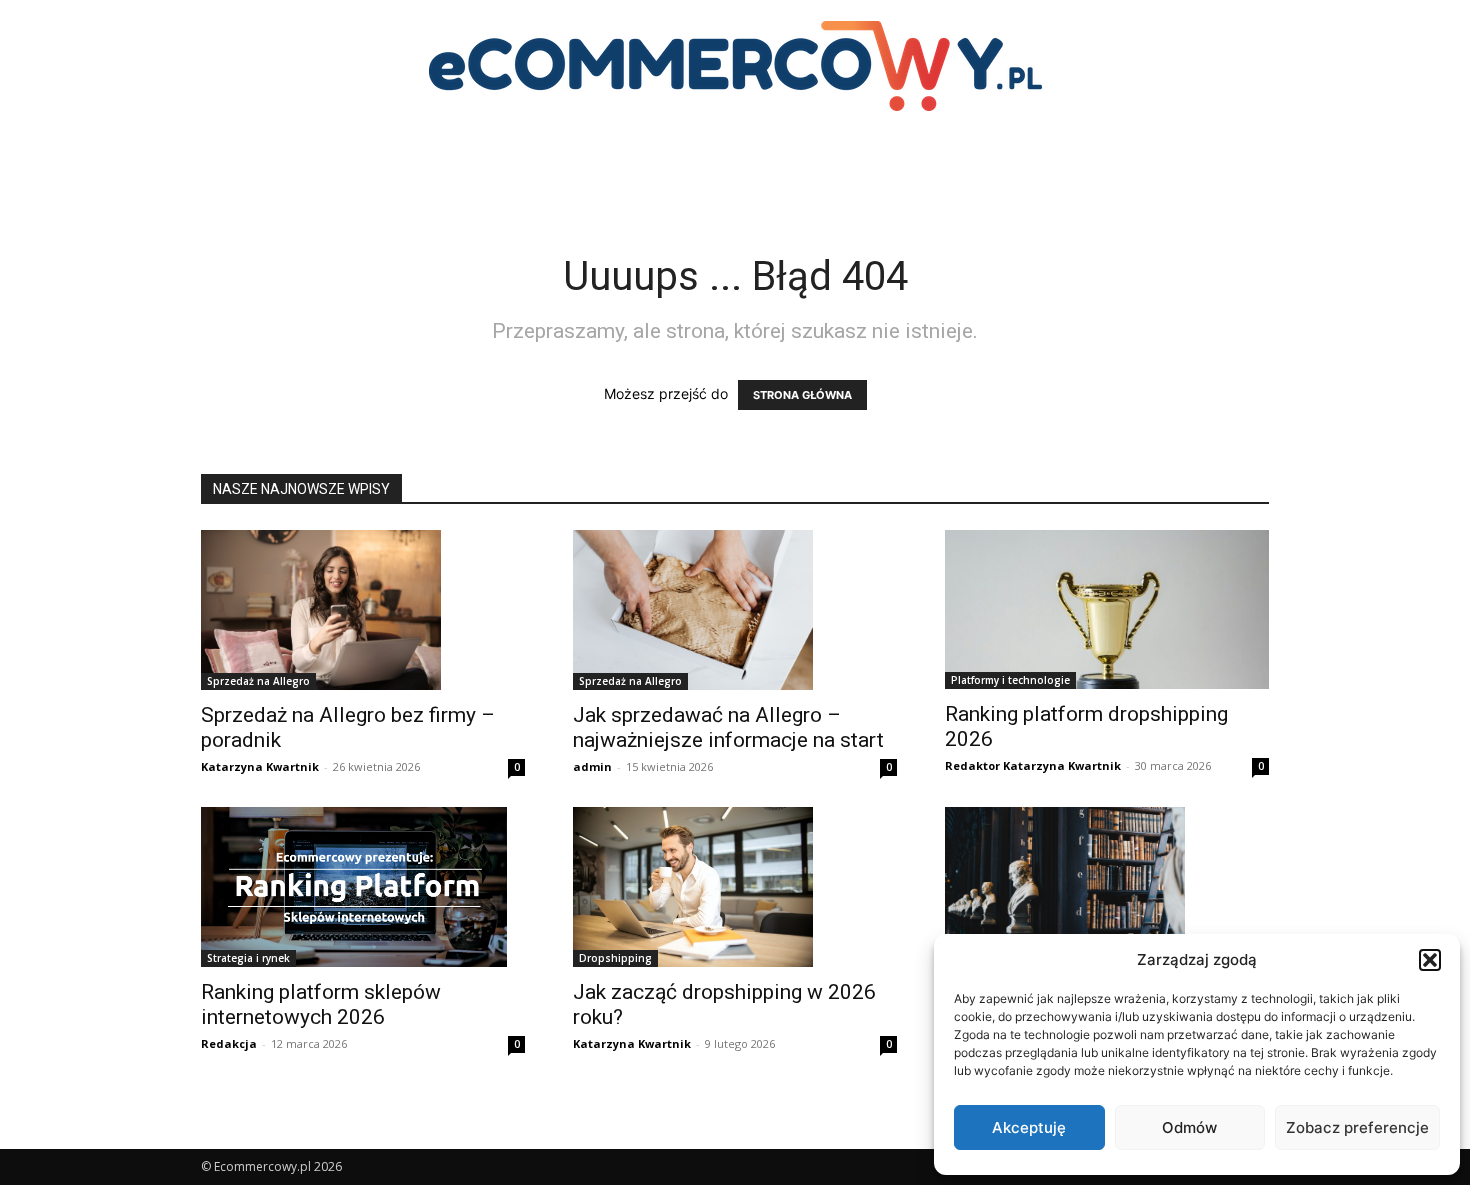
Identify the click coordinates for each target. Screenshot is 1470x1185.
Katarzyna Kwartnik (260, 766)
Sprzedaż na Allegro (258, 681)
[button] (1430, 960)
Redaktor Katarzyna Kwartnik (1033, 765)
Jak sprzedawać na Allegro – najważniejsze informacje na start (728, 727)
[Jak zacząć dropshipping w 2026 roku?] (735, 887)
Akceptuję (1029, 1127)
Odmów (1189, 1127)
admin (592, 766)
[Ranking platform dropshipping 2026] (1107, 609)
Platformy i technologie (1010, 680)
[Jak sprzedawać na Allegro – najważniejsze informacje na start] (735, 610)
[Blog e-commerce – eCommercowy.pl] (735, 66)
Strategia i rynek (248, 958)
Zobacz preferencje (1357, 1127)
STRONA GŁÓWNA (802, 395)
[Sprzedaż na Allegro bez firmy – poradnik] (363, 610)
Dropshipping (615, 958)
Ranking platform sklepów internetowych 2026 (321, 1004)
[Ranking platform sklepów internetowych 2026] (363, 887)
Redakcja (229, 1043)
